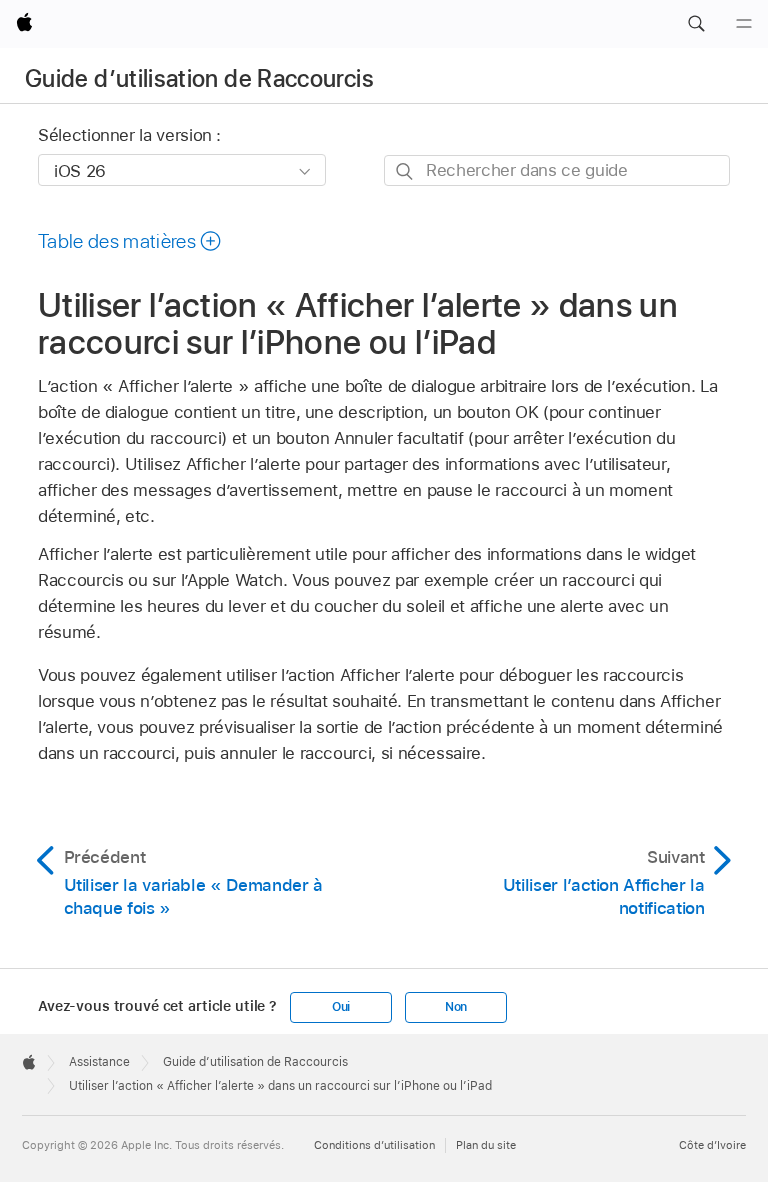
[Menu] (744, 24)
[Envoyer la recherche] (405, 171)
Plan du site (486, 1145)
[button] (696, 24)
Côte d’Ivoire (712, 1145)
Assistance (99, 1062)
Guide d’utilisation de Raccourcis (199, 78)
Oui (341, 1007)
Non (456, 1007)
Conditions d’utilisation (374, 1145)
